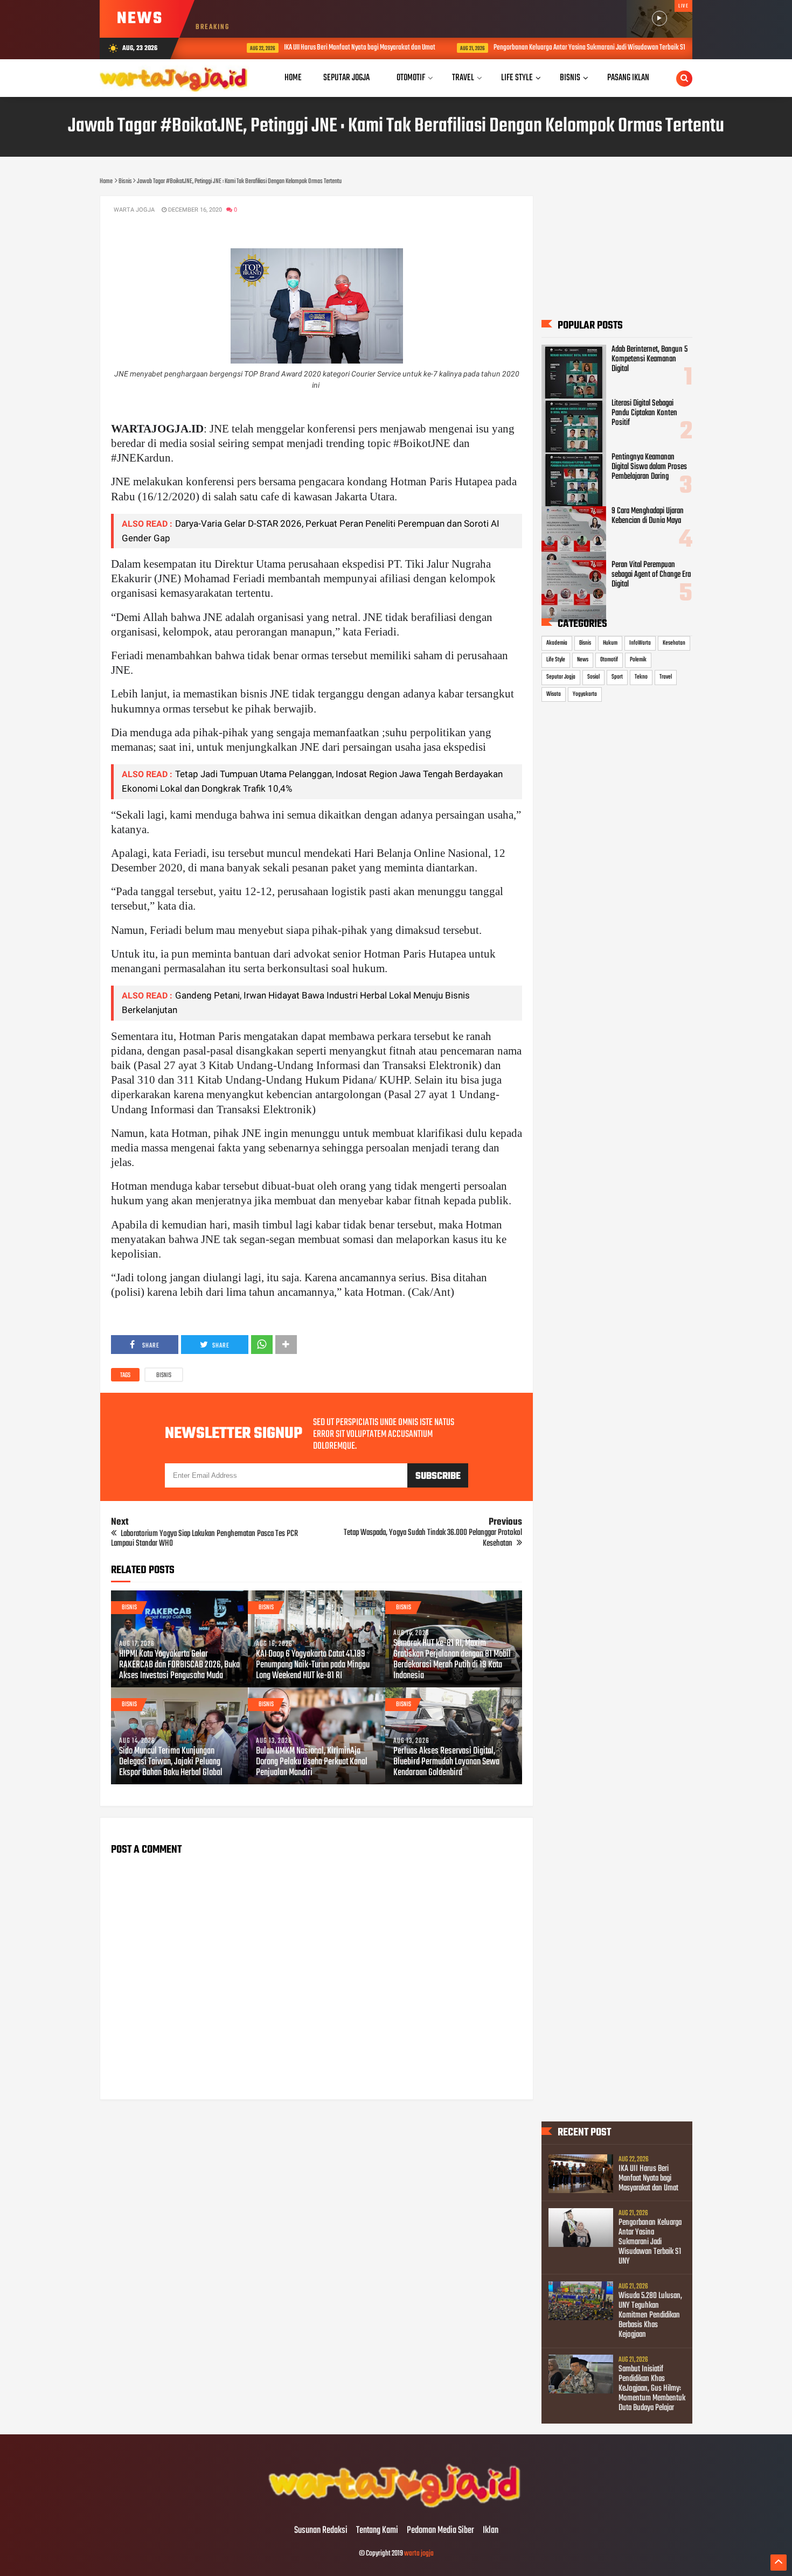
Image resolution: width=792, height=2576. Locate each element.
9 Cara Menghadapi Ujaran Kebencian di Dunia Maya (648, 516)
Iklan (491, 2531)
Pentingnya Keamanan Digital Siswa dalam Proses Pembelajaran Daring (649, 467)
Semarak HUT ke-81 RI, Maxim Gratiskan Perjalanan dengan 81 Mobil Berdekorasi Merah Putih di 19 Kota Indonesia (452, 1660)
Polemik (638, 660)
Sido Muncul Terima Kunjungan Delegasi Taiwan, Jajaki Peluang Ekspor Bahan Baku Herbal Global (171, 1762)
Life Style (556, 660)
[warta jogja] (396, 2508)
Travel (666, 677)
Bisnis (164, 1376)
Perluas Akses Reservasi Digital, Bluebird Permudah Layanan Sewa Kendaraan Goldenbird (446, 1762)
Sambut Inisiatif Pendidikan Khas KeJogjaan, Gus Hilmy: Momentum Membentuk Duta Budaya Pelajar (652, 2389)
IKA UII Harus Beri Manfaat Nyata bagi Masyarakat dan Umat (326, 48)
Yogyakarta (585, 694)
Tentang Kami (377, 2531)
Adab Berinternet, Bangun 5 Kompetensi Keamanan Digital (649, 359)
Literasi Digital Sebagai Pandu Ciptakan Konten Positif (644, 413)
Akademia (557, 643)
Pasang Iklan (628, 78)
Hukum (610, 643)
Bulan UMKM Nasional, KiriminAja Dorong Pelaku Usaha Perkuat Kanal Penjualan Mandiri (312, 1762)
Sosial (593, 677)
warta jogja (419, 2554)
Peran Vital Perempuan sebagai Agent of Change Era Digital (651, 575)
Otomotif (609, 660)
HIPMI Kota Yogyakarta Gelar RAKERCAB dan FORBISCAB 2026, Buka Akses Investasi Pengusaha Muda (179, 1665)
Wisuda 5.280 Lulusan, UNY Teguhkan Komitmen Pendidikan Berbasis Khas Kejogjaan (650, 2315)
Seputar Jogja (561, 677)
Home (293, 78)
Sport (617, 677)
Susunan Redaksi (321, 2531)
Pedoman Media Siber (440, 2531)
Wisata (554, 694)
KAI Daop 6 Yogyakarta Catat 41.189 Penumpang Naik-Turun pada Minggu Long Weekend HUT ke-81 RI (313, 1665)
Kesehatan (674, 643)
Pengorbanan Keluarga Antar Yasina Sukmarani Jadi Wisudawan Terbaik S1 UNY (561, 48)
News (583, 660)
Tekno (641, 677)
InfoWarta (640, 643)
